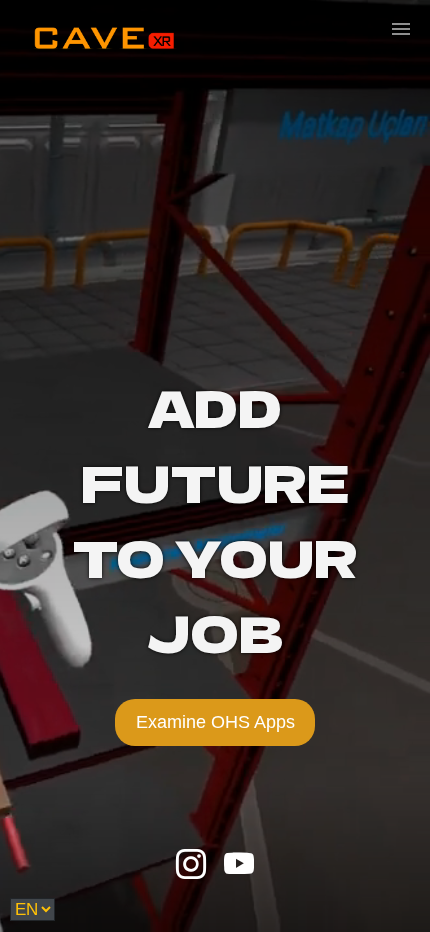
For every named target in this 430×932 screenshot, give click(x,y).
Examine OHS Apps (215, 722)
